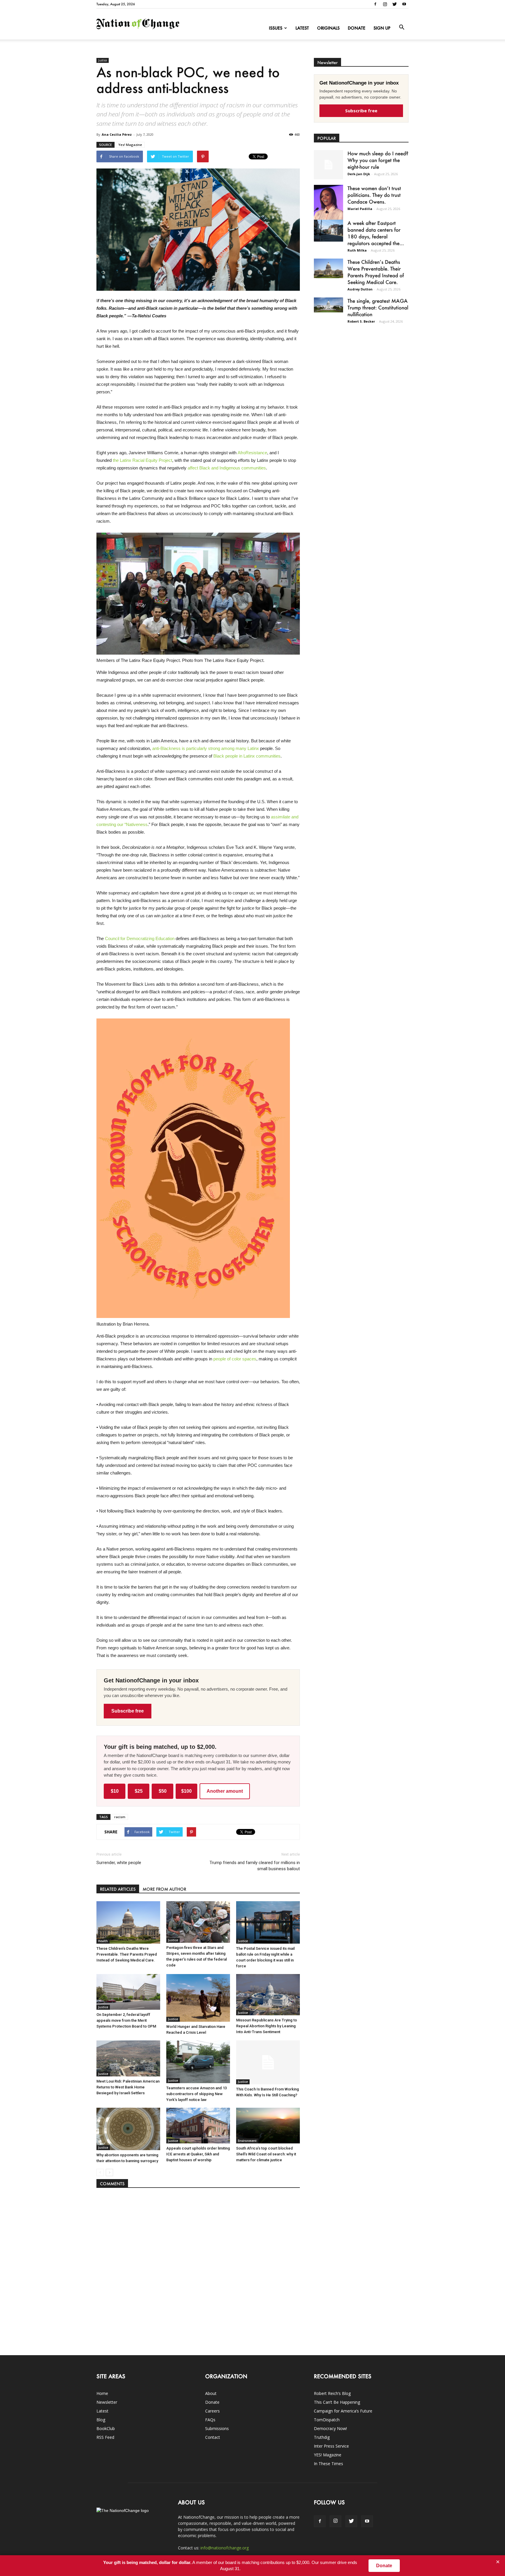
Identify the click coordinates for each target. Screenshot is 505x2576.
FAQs (210, 2420)
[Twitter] (395, 4)
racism (120, 1817)
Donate (357, 28)
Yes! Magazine (130, 145)
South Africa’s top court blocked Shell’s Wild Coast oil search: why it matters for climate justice (266, 2154)
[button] (402, 27)
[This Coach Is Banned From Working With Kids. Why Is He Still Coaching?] (268, 2062)
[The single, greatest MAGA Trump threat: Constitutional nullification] (328, 305)
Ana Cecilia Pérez (117, 134)
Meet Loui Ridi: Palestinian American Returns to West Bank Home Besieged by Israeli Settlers (128, 2087)
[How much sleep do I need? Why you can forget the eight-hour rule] (328, 165)
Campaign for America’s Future (343, 2411)
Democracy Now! (330, 2428)
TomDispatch (327, 2420)
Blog (101, 2420)
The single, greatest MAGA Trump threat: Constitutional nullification (378, 307)
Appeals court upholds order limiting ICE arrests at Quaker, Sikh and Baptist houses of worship (198, 2154)
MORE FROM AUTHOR (164, 1889)
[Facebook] (375, 4)
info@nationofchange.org (225, 2548)
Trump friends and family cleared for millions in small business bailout (255, 1866)
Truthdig (322, 2437)
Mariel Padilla (360, 209)
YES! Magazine (328, 2455)
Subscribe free (128, 1711)
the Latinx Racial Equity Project (142, 460)
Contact (213, 2437)
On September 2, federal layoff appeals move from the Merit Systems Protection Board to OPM (126, 2020)
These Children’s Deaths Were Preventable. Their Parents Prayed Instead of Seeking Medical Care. (127, 1954)
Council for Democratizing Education (140, 938)
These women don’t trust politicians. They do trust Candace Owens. (374, 195)
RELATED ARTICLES (118, 1889)
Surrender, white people (119, 1863)
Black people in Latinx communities (247, 756)
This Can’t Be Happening (337, 2402)
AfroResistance (252, 453)
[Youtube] (404, 4)
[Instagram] (385, 4)
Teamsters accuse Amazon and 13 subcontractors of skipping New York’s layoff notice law (197, 2094)
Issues (276, 28)
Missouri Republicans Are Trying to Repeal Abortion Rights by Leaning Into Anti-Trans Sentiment (267, 2026)
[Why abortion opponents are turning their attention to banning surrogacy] (128, 2129)
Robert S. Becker (361, 321)
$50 (163, 1791)
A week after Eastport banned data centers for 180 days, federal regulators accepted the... (376, 233)
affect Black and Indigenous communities (227, 468)
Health (103, 1941)
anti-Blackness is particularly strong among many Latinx (206, 748)
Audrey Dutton (360, 289)
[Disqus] (198, 2269)
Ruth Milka (357, 250)
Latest (302, 28)
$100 (186, 1791)
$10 (115, 1791)
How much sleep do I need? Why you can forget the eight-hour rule (378, 160)
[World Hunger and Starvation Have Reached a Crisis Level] (198, 1998)
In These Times (328, 2464)
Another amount (225, 1791)
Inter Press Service (331, 2446)
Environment (247, 2141)
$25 (139, 1791)
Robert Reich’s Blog (332, 2393)
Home (102, 2393)
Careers (212, 2411)
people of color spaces (235, 1359)
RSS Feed (105, 2437)
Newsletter (107, 2402)
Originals (328, 28)
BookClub (106, 2428)
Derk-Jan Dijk (359, 174)
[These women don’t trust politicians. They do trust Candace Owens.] (328, 206)
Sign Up (382, 28)
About (211, 2393)
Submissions (217, 2428)
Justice (103, 60)
